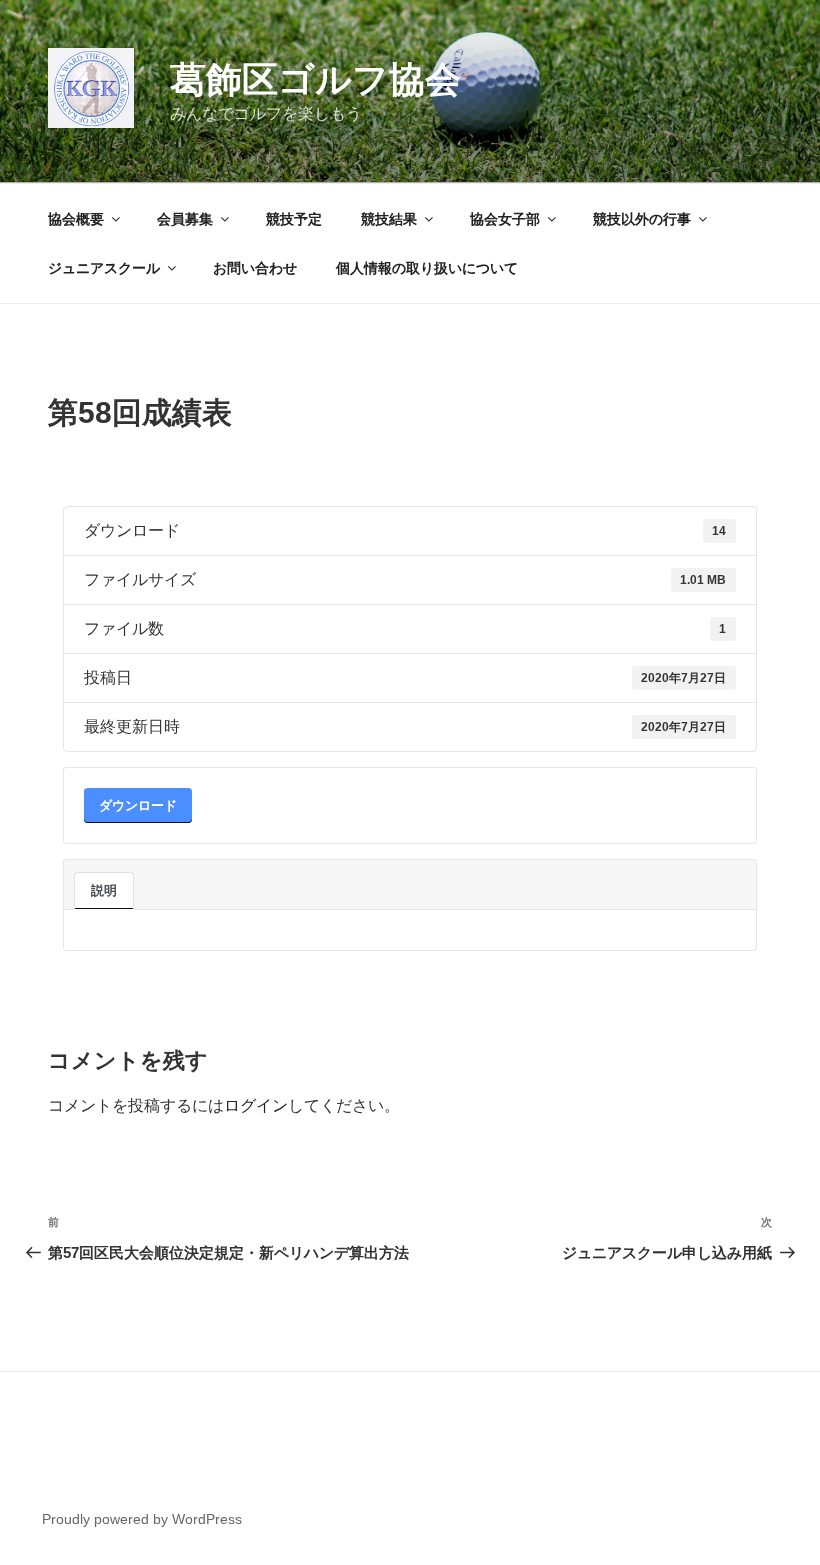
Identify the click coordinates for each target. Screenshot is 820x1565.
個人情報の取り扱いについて (427, 268)
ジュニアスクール (104, 268)
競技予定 (294, 219)
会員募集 (185, 219)
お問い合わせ (255, 268)
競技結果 (389, 219)
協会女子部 (505, 219)
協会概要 (76, 219)
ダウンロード (138, 805)
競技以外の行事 (642, 219)
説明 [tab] (104, 890)
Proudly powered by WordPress (142, 1519)
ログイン (256, 1105)
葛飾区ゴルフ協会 (315, 79)
